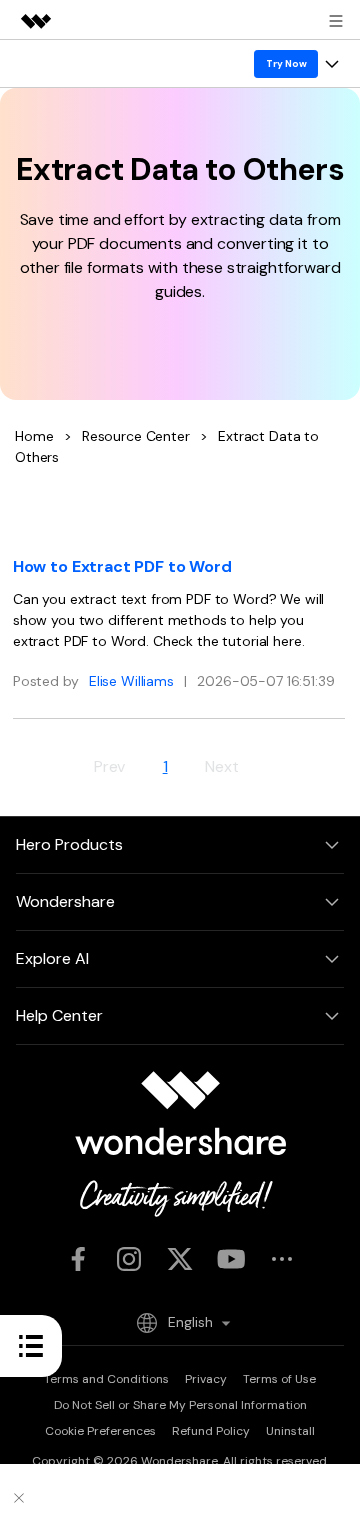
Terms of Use (279, 1379)
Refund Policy (211, 1431)
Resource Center (136, 436)
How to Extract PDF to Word (122, 566)
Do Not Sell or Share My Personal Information (180, 1405)
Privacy (206, 1379)
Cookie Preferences (100, 1431)
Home (34, 436)
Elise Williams (131, 681)
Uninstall (290, 1431)
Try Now (286, 63)
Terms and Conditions (106, 1379)
